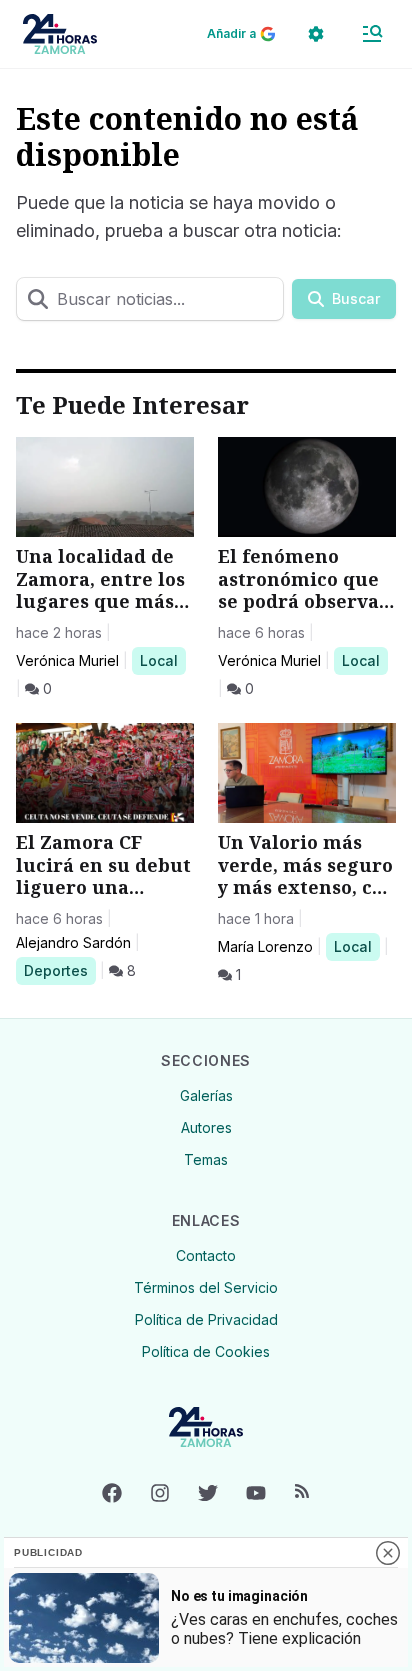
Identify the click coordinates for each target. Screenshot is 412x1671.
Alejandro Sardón (73, 942)
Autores (206, 1127)
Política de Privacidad (206, 1319)
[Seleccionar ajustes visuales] (316, 34)
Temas (206, 1159)
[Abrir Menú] (372, 34)
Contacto (206, 1255)
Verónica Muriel (67, 660)
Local (162, 660)
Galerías (206, 1095)
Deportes (59, 970)
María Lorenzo (265, 946)
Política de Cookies (206, 1351)
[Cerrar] (388, 1553)
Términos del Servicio (206, 1287)
